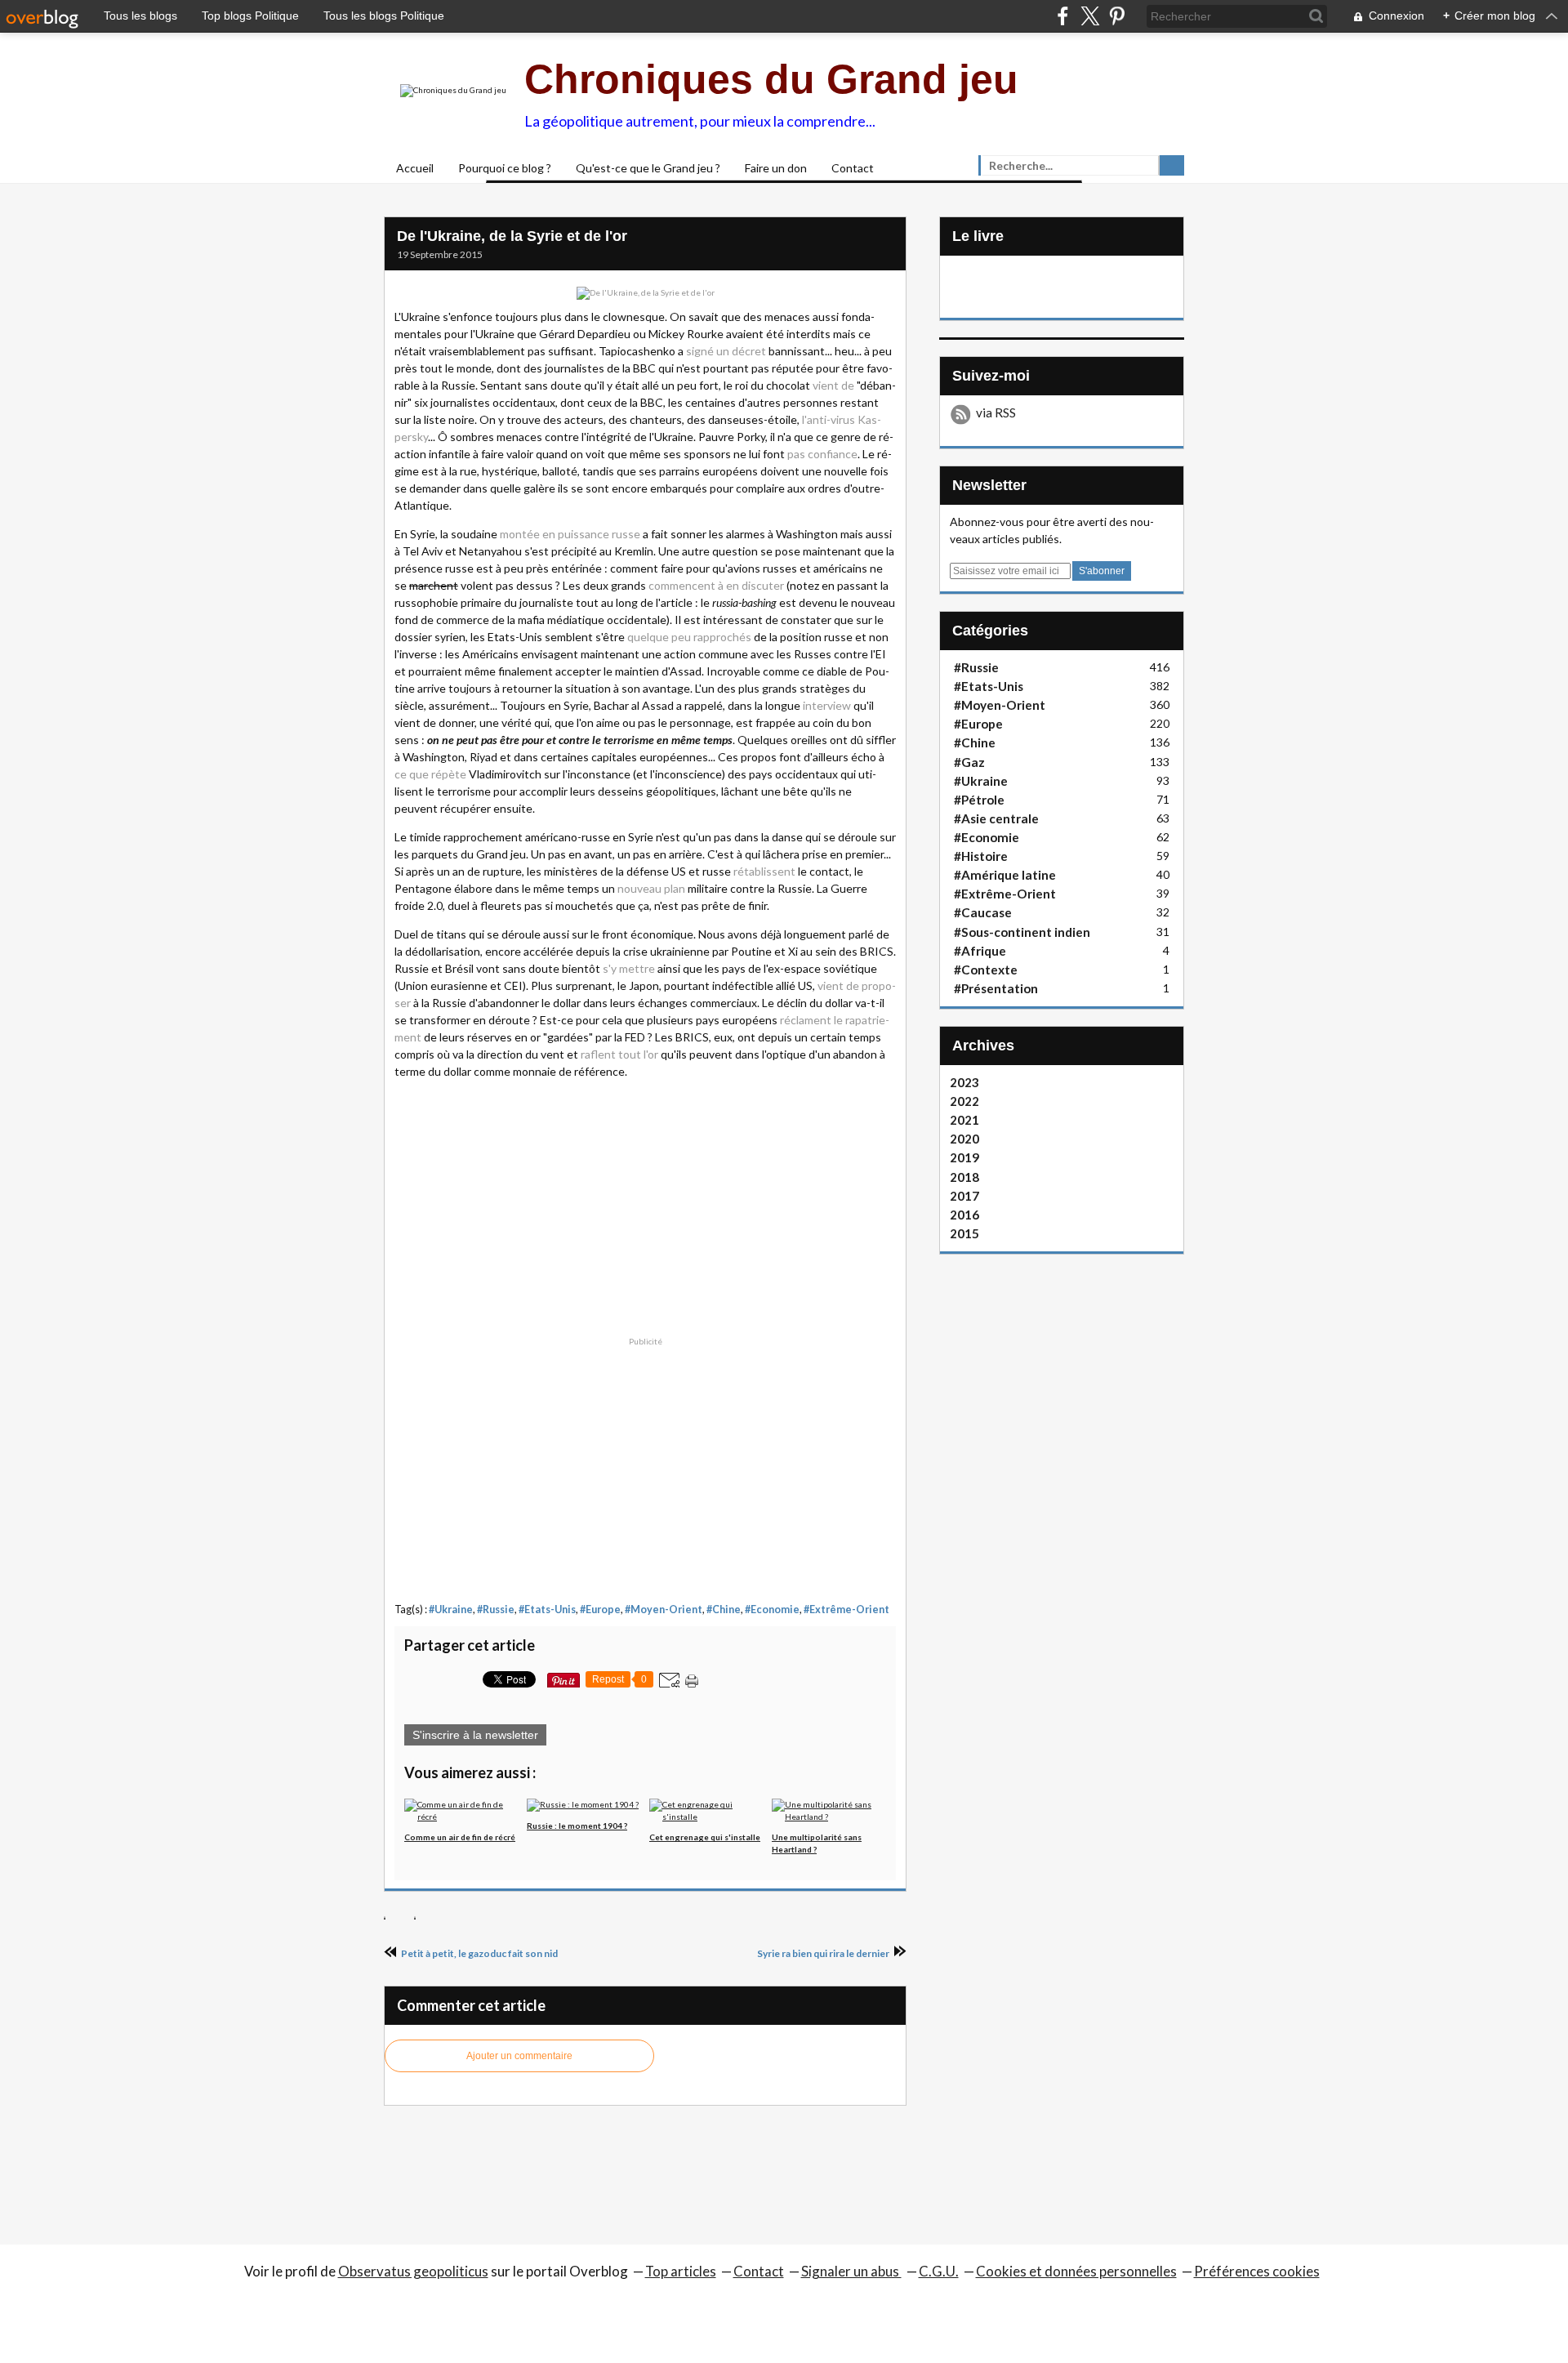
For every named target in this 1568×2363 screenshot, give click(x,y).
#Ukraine (451, 1610)
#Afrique (980, 951)
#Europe (600, 1610)
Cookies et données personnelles (1076, 2271)
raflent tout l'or (619, 1054)
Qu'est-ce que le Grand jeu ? (648, 168)
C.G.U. (939, 2271)
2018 (964, 1177)
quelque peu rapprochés (689, 637)
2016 (964, 1215)
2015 (964, 1233)
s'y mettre (629, 968)
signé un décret (726, 351)
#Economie (772, 1610)
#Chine (724, 1610)
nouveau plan (651, 888)
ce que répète (430, 774)
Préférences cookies (1257, 2271)
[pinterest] (1117, 16)
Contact (853, 168)
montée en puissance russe (570, 534)
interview (827, 705)
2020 (964, 1139)
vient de (833, 385)
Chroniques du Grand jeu (771, 79)
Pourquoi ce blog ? (505, 168)
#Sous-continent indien (1022, 932)
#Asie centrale (996, 818)
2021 (964, 1120)
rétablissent (764, 871)
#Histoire (981, 856)
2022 (964, 1101)
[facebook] (1063, 16)
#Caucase (983, 912)
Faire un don (776, 168)
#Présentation (996, 988)
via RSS (996, 412)
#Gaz (969, 762)
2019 (964, 1157)
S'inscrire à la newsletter (475, 1735)
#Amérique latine (1005, 875)
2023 (964, 1082)
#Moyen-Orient (664, 1610)
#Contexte (986, 970)
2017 (964, 1196)
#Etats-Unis (547, 1610)
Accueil (415, 168)
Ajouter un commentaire (519, 2056)
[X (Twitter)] (1090, 16)
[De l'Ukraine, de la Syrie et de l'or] (646, 292)
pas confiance (822, 454)
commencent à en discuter (716, 585)
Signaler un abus (851, 2271)
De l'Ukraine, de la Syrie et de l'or (512, 236)
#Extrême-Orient (846, 1610)
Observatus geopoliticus (413, 2271)
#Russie (496, 1610)
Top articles (681, 2271)
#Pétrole (979, 800)
